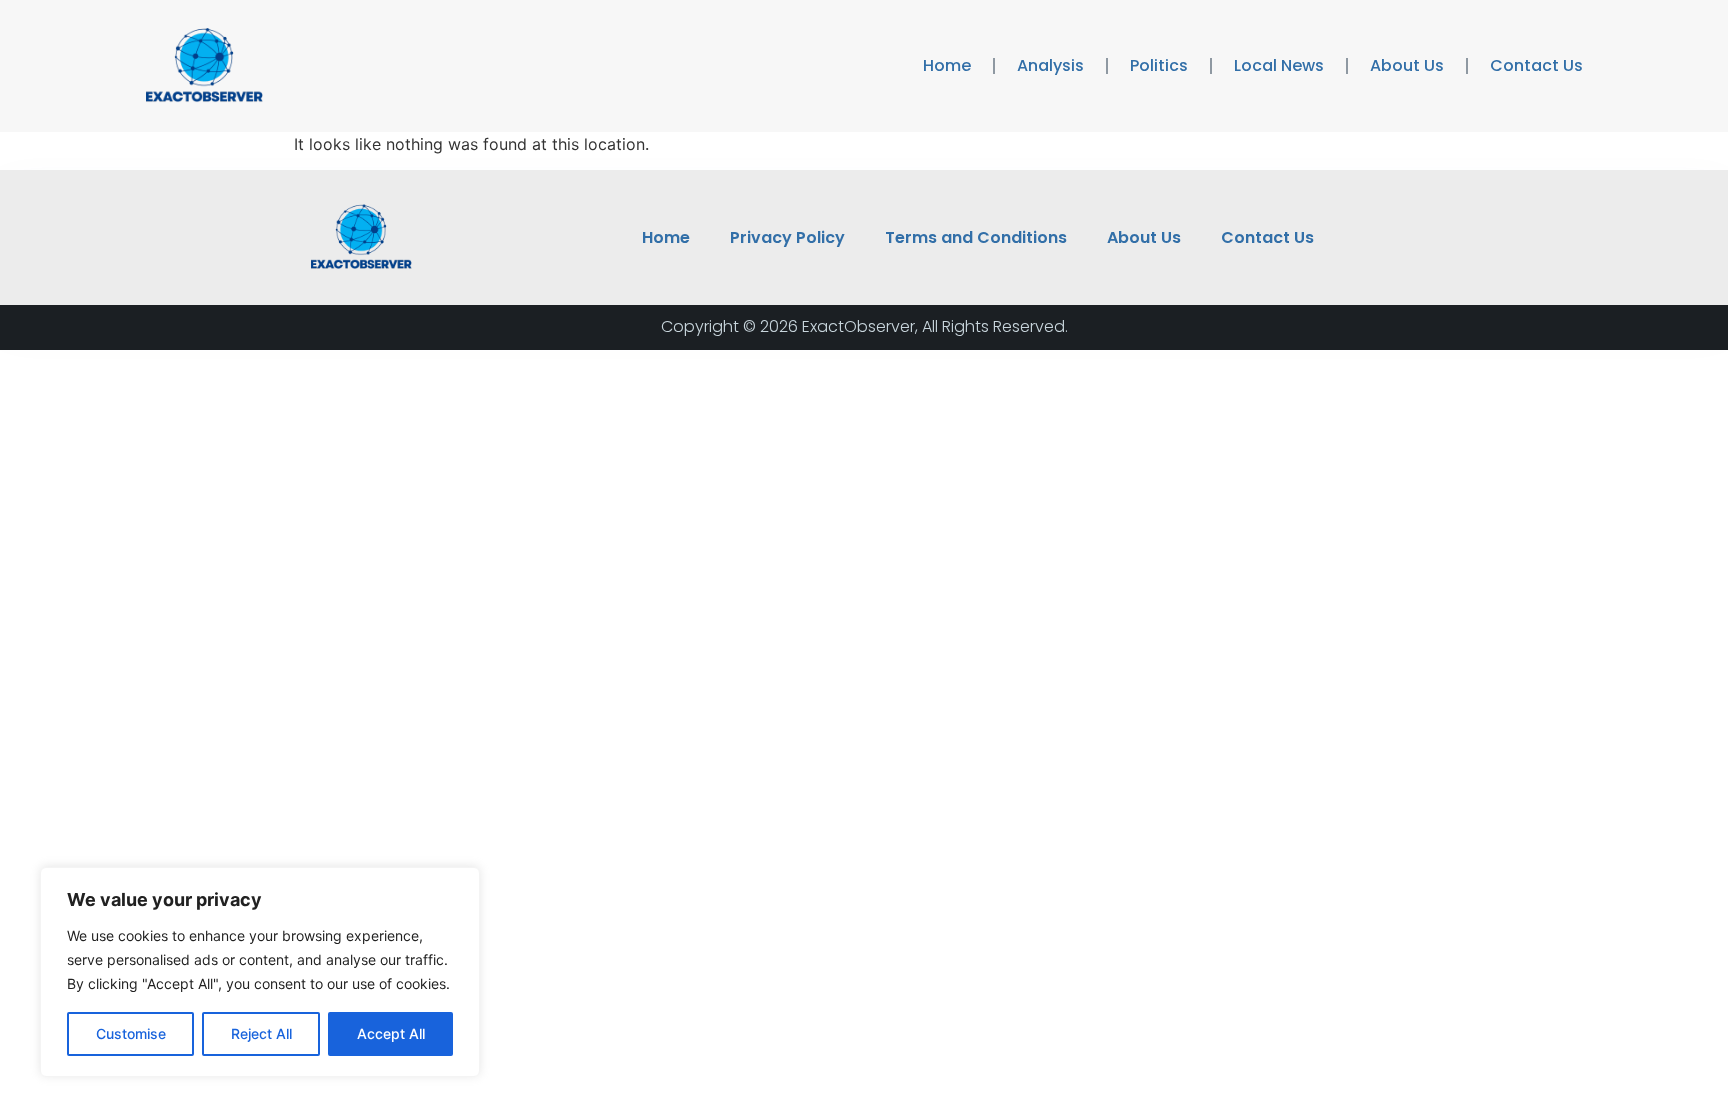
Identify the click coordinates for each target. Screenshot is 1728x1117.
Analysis (1050, 65)
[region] (260, 972)
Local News (1279, 65)
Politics (1159, 65)
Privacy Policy (787, 237)
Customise (131, 1033)
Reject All (261, 1033)
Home (947, 65)
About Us (1407, 65)
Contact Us (1536, 65)
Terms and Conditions (976, 237)
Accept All (391, 1033)
